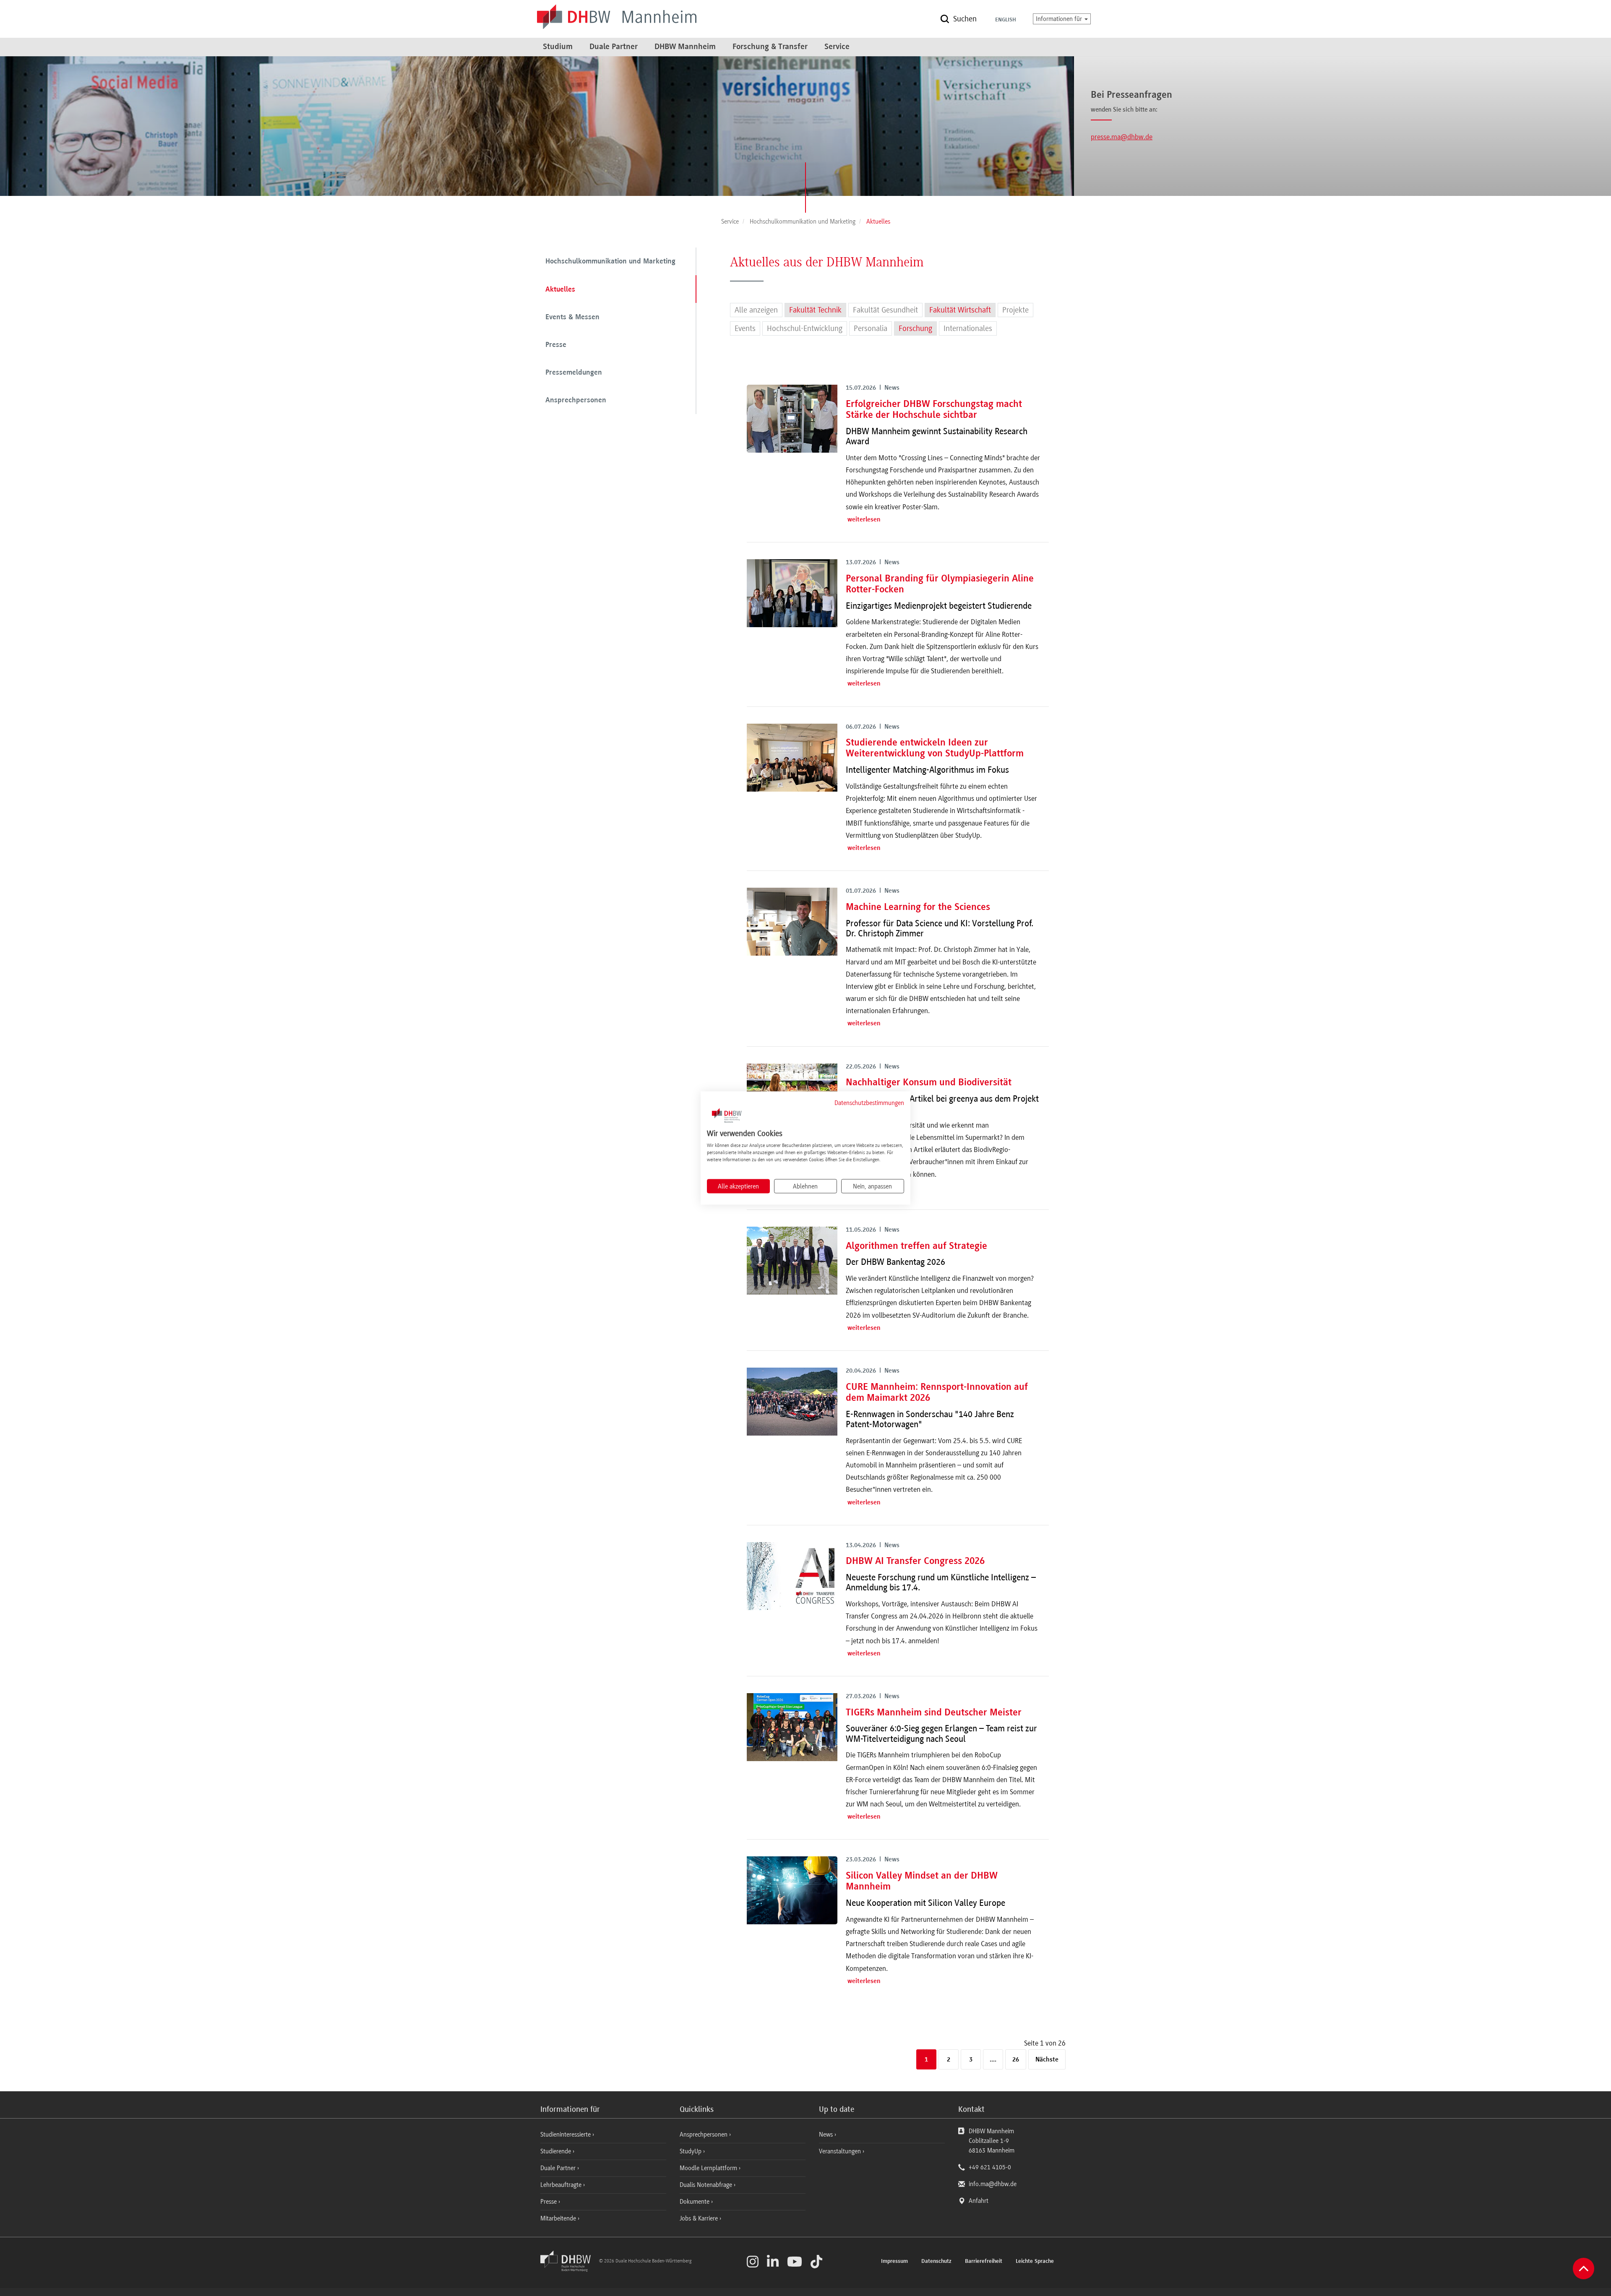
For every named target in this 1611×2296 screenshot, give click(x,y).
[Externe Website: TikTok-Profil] (816, 2262)
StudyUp (691, 2151)
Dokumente (695, 2202)
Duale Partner (614, 47)
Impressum (894, 2262)
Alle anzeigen (756, 310)
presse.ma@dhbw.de (1122, 137)
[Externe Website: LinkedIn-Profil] (773, 2262)
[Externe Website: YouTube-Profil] (795, 2262)
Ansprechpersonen (576, 401)
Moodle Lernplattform (709, 2168)
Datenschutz (936, 2262)
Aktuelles (560, 290)
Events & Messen (572, 318)
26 (1016, 2060)
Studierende (557, 2151)
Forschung (915, 328)
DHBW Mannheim (685, 47)
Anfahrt (979, 2201)
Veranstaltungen (840, 2151)
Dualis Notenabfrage (707, 2185)
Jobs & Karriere (700, 2218)
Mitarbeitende (559, 2218)
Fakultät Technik (815, 310)
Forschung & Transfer (770, 47)
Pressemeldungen (574, 373)
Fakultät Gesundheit (885, 310)
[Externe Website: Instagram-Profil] (753, 2262)
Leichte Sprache (1035, 2262)
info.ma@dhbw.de (993, 2184)
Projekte (1015, 310)
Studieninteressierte (566, 2134)
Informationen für (1060, 19)
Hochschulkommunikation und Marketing (610, 262)
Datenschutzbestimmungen (869, 1102)
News (826, 2134)
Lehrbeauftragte (562, 2185)
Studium (558, 47)
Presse (556, 345)
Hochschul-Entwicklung (805, 328)
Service (837, 47)
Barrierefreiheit (984, 2262)
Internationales (968, 328)
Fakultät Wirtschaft (960, 310)
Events (745, 328)
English (1006, 20)
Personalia (871, 328)
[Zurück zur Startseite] (569, 2270)
